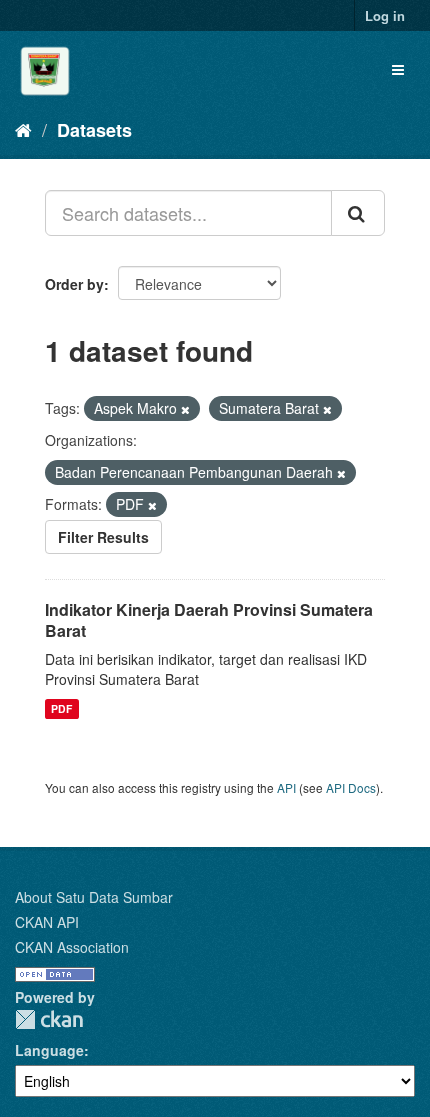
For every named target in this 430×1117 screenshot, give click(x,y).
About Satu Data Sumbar (94, 897)
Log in (385, 15)
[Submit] (358, 213)
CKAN (49, 1019)
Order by (74, 284)
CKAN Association (72, 947)
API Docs (351, 787)
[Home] (23, 129)
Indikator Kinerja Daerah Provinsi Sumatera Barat (209, 620)
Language (49, 1050)
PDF (61, 708)
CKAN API (47, 922)
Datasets (94, 130)
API (286, 787)
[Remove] (185, 409)
